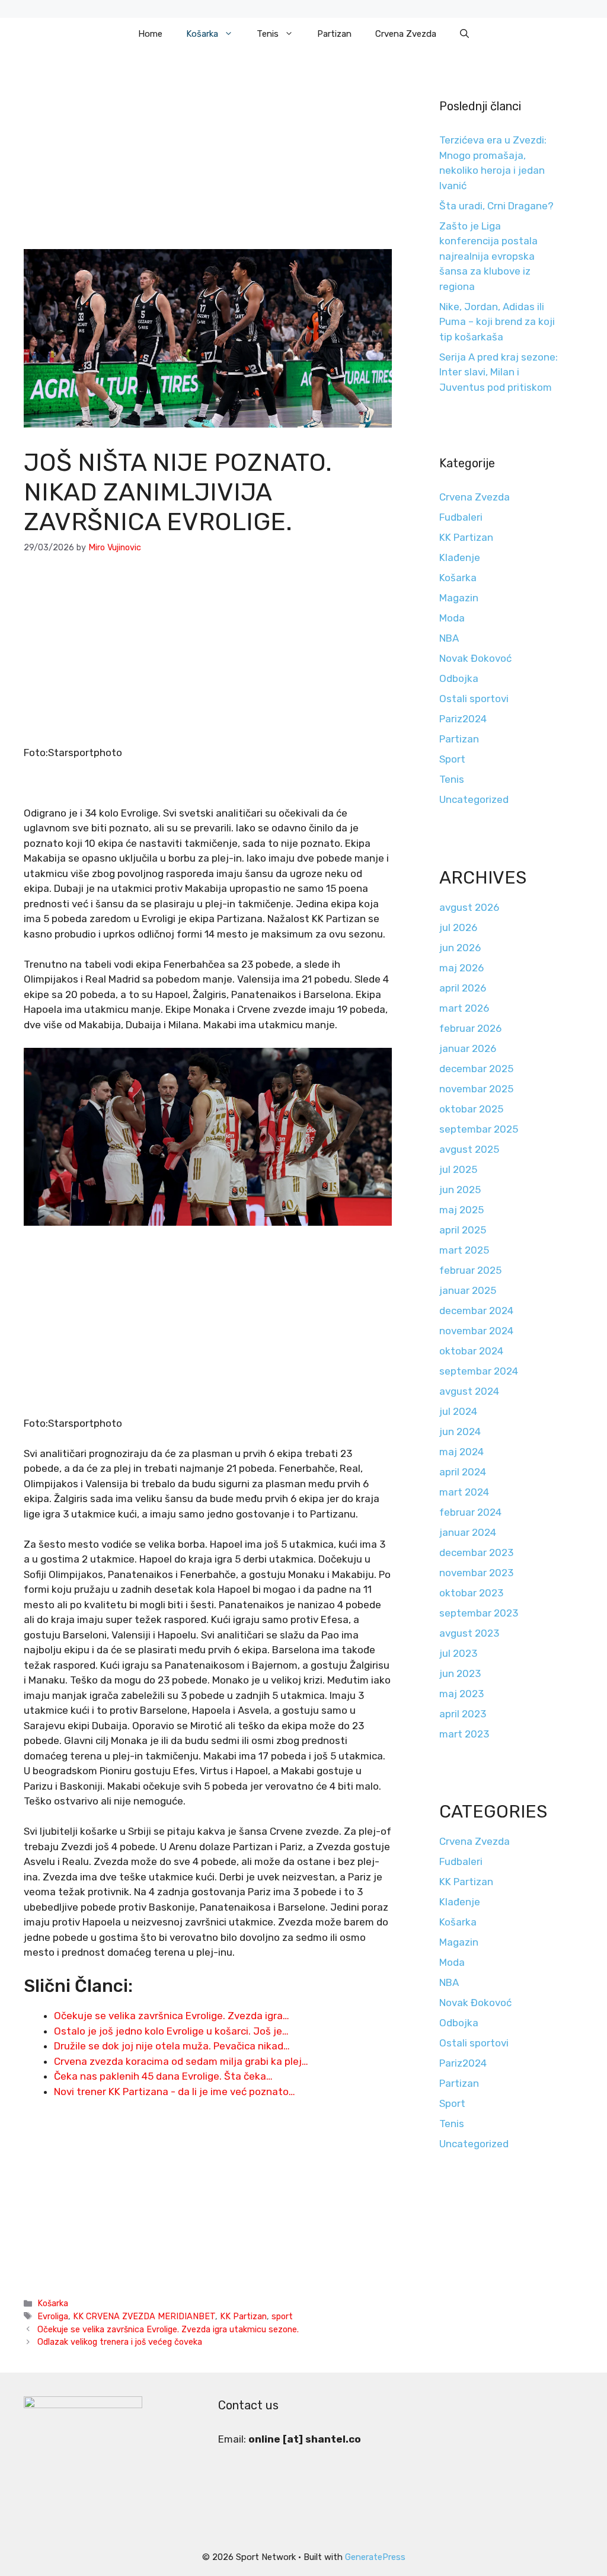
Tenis (268, 34)
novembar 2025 (476, 1089)
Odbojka (459, 678)
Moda (452, 618)
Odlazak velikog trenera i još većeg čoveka (120, 2342)
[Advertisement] (208, 161)
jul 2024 (458, 1411)
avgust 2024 (469, 1391)
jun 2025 (460, 1190)
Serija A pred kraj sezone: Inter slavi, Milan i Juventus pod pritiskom (499, 372)
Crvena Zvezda (406, 34)
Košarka (202, 34)
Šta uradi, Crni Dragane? (496, 206)
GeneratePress (375, 2557)
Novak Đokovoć (475, 658)
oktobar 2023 (471, 1593)
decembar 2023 (476, 1552)
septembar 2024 (479, 1371)
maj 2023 (461, 1694)
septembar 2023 (479, 1613)
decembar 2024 (476, 1311)
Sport (452, 759)
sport (282, 2316)
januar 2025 (468, 1290)
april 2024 (463, 1472)
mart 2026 (464, 1008)
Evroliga (53, 2316)
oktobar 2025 (471, 1109)
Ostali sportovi (474, 699)
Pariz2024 (463, 719)
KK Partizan (243, 2316)
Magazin (459, 598)
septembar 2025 (479, 1129)
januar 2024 (468, 1532)
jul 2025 (458, 1169)
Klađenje (460, 557)
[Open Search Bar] (464, 34)
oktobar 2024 (471, 1351)
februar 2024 (470, 1512)
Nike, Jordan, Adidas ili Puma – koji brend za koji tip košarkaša (497, 322)
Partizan (334, 34)
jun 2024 (460, 1432)
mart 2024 (464, 1492)
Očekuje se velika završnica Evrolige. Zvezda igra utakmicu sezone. (168, 2329)
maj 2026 (461, 968)
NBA (449, 638)
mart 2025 (464, 1250)
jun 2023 (460, 1673)
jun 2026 (460, 948)
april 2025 (463, 1230)
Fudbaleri (461, 517)
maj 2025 (461, 1210)
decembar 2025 (476, 1069)
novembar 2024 (476, 1331)
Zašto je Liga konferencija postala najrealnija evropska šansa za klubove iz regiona (488, 256)
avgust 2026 (469, 907)
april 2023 (463, 1714)
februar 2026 (470, 1028)
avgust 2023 (469, 1633)
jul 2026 (458, 927)
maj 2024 (461, 1452)
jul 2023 (458, 1653)
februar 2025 (470, 1270)
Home (150, 34)
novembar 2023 (476, 1573)
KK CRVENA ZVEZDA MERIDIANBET (144, 2316)
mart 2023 (464, 1734)
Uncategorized (474, 799)
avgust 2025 (469, 1149)
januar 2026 (468, 1048)
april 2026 (463, 988)
